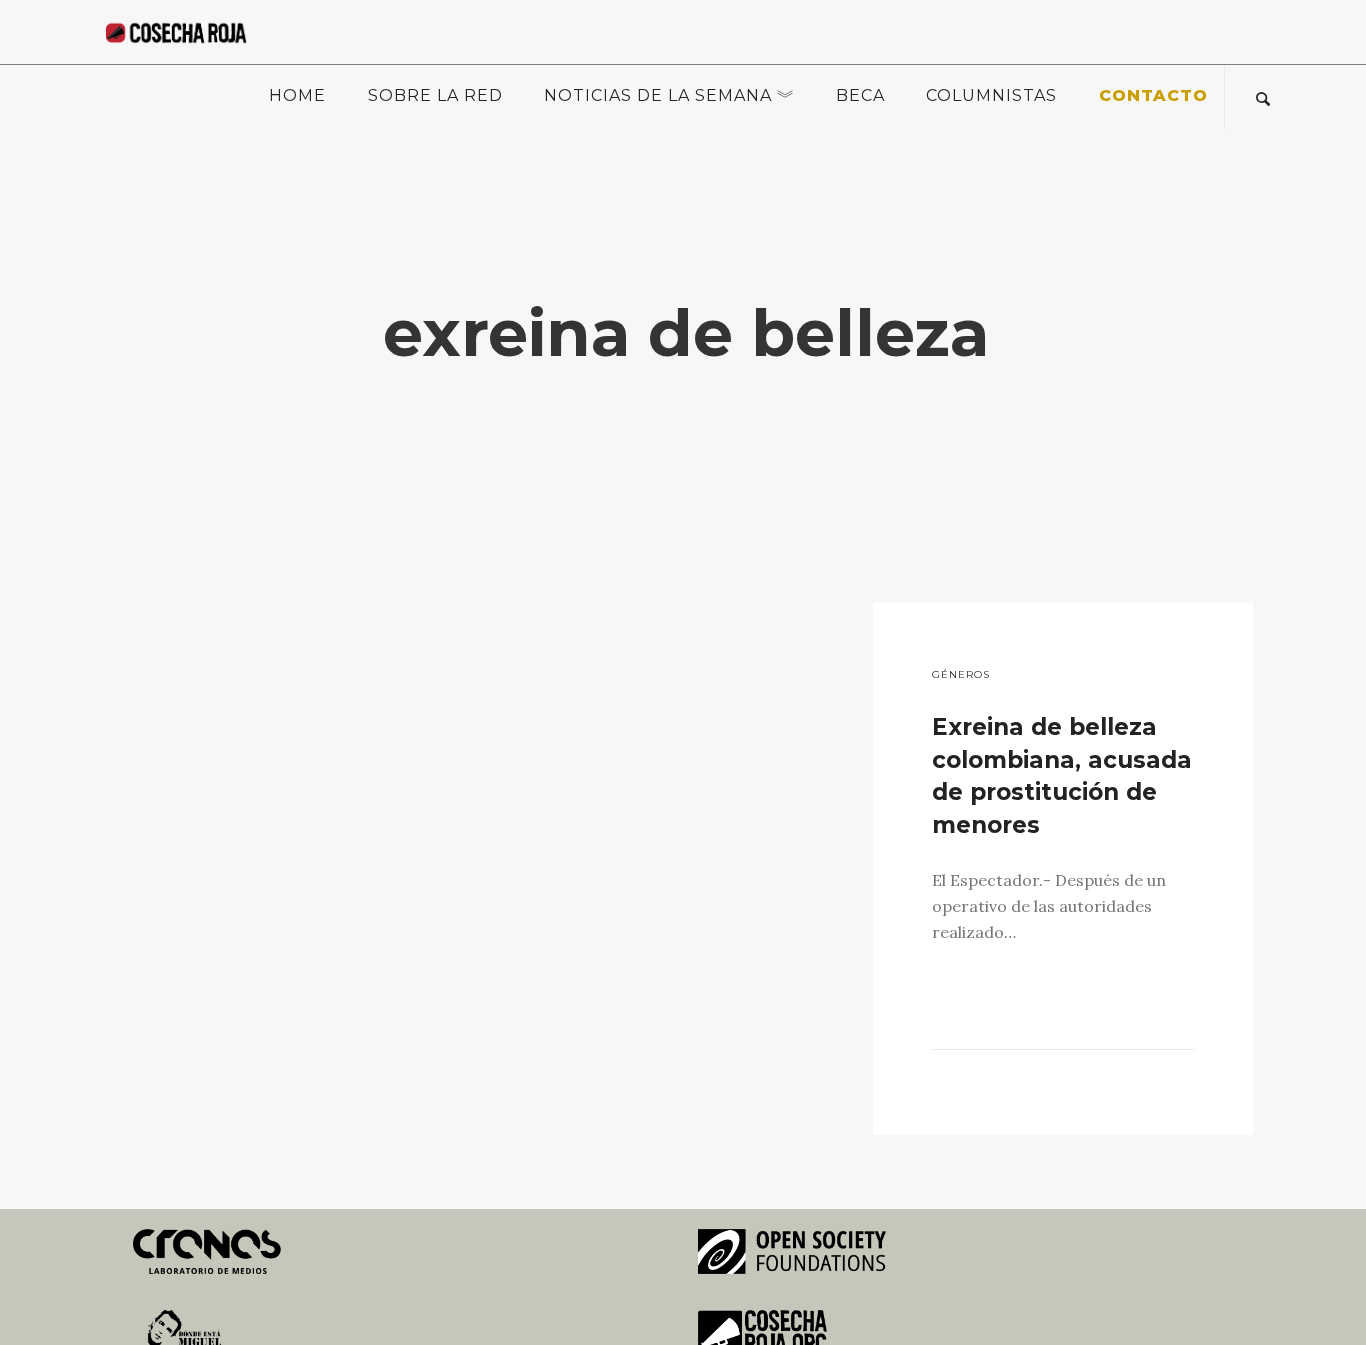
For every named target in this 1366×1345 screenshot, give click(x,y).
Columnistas (991, 95)
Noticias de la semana (658, 95)
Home (297, 95)
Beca (860, 95)
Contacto (1153, 95)
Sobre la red (435, 95)
